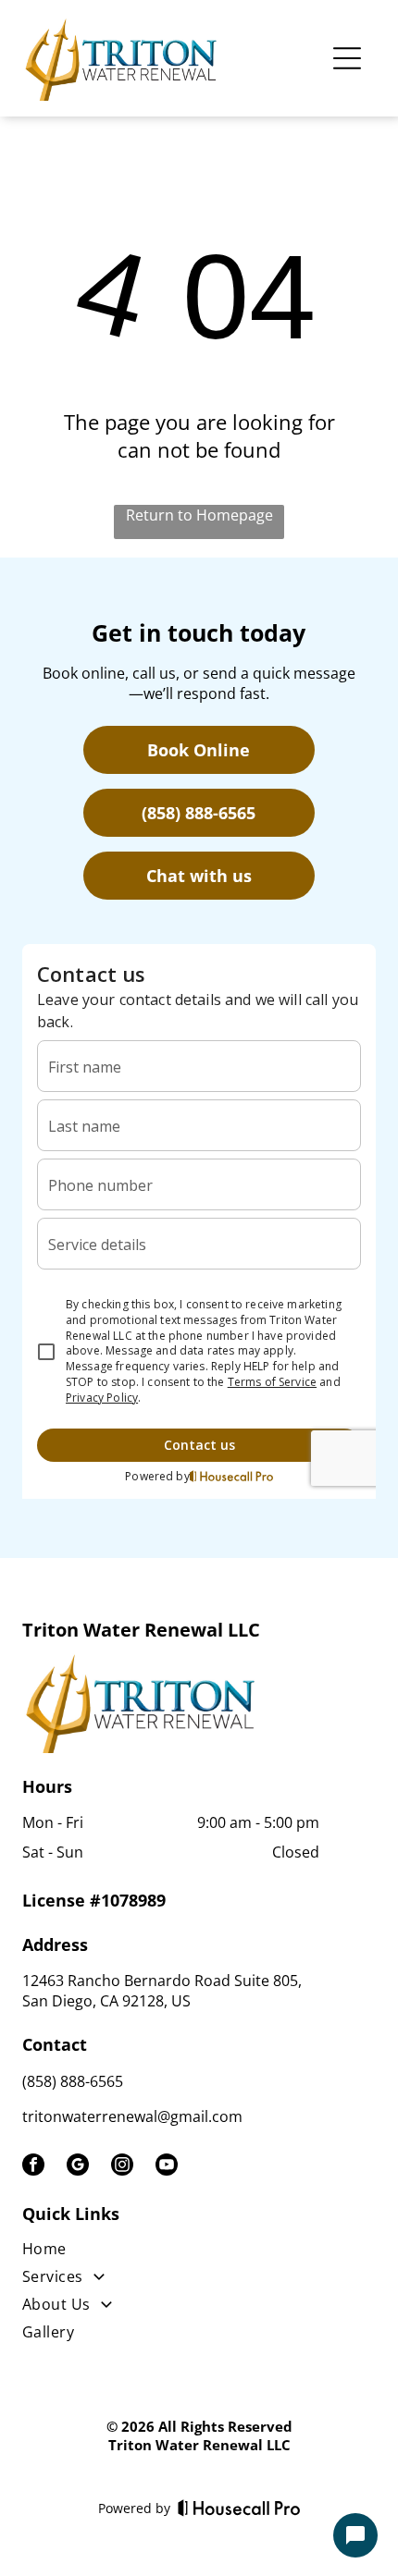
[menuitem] (173, 2252)
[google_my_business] (78, 2167)
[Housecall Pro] (239, 2508)
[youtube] (167, 2167)
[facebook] (33, 2167)
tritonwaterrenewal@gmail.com (132, 2116)
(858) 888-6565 (73, 2081)
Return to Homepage (199, 515)
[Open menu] (347, 58)
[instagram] (122, 2167)
